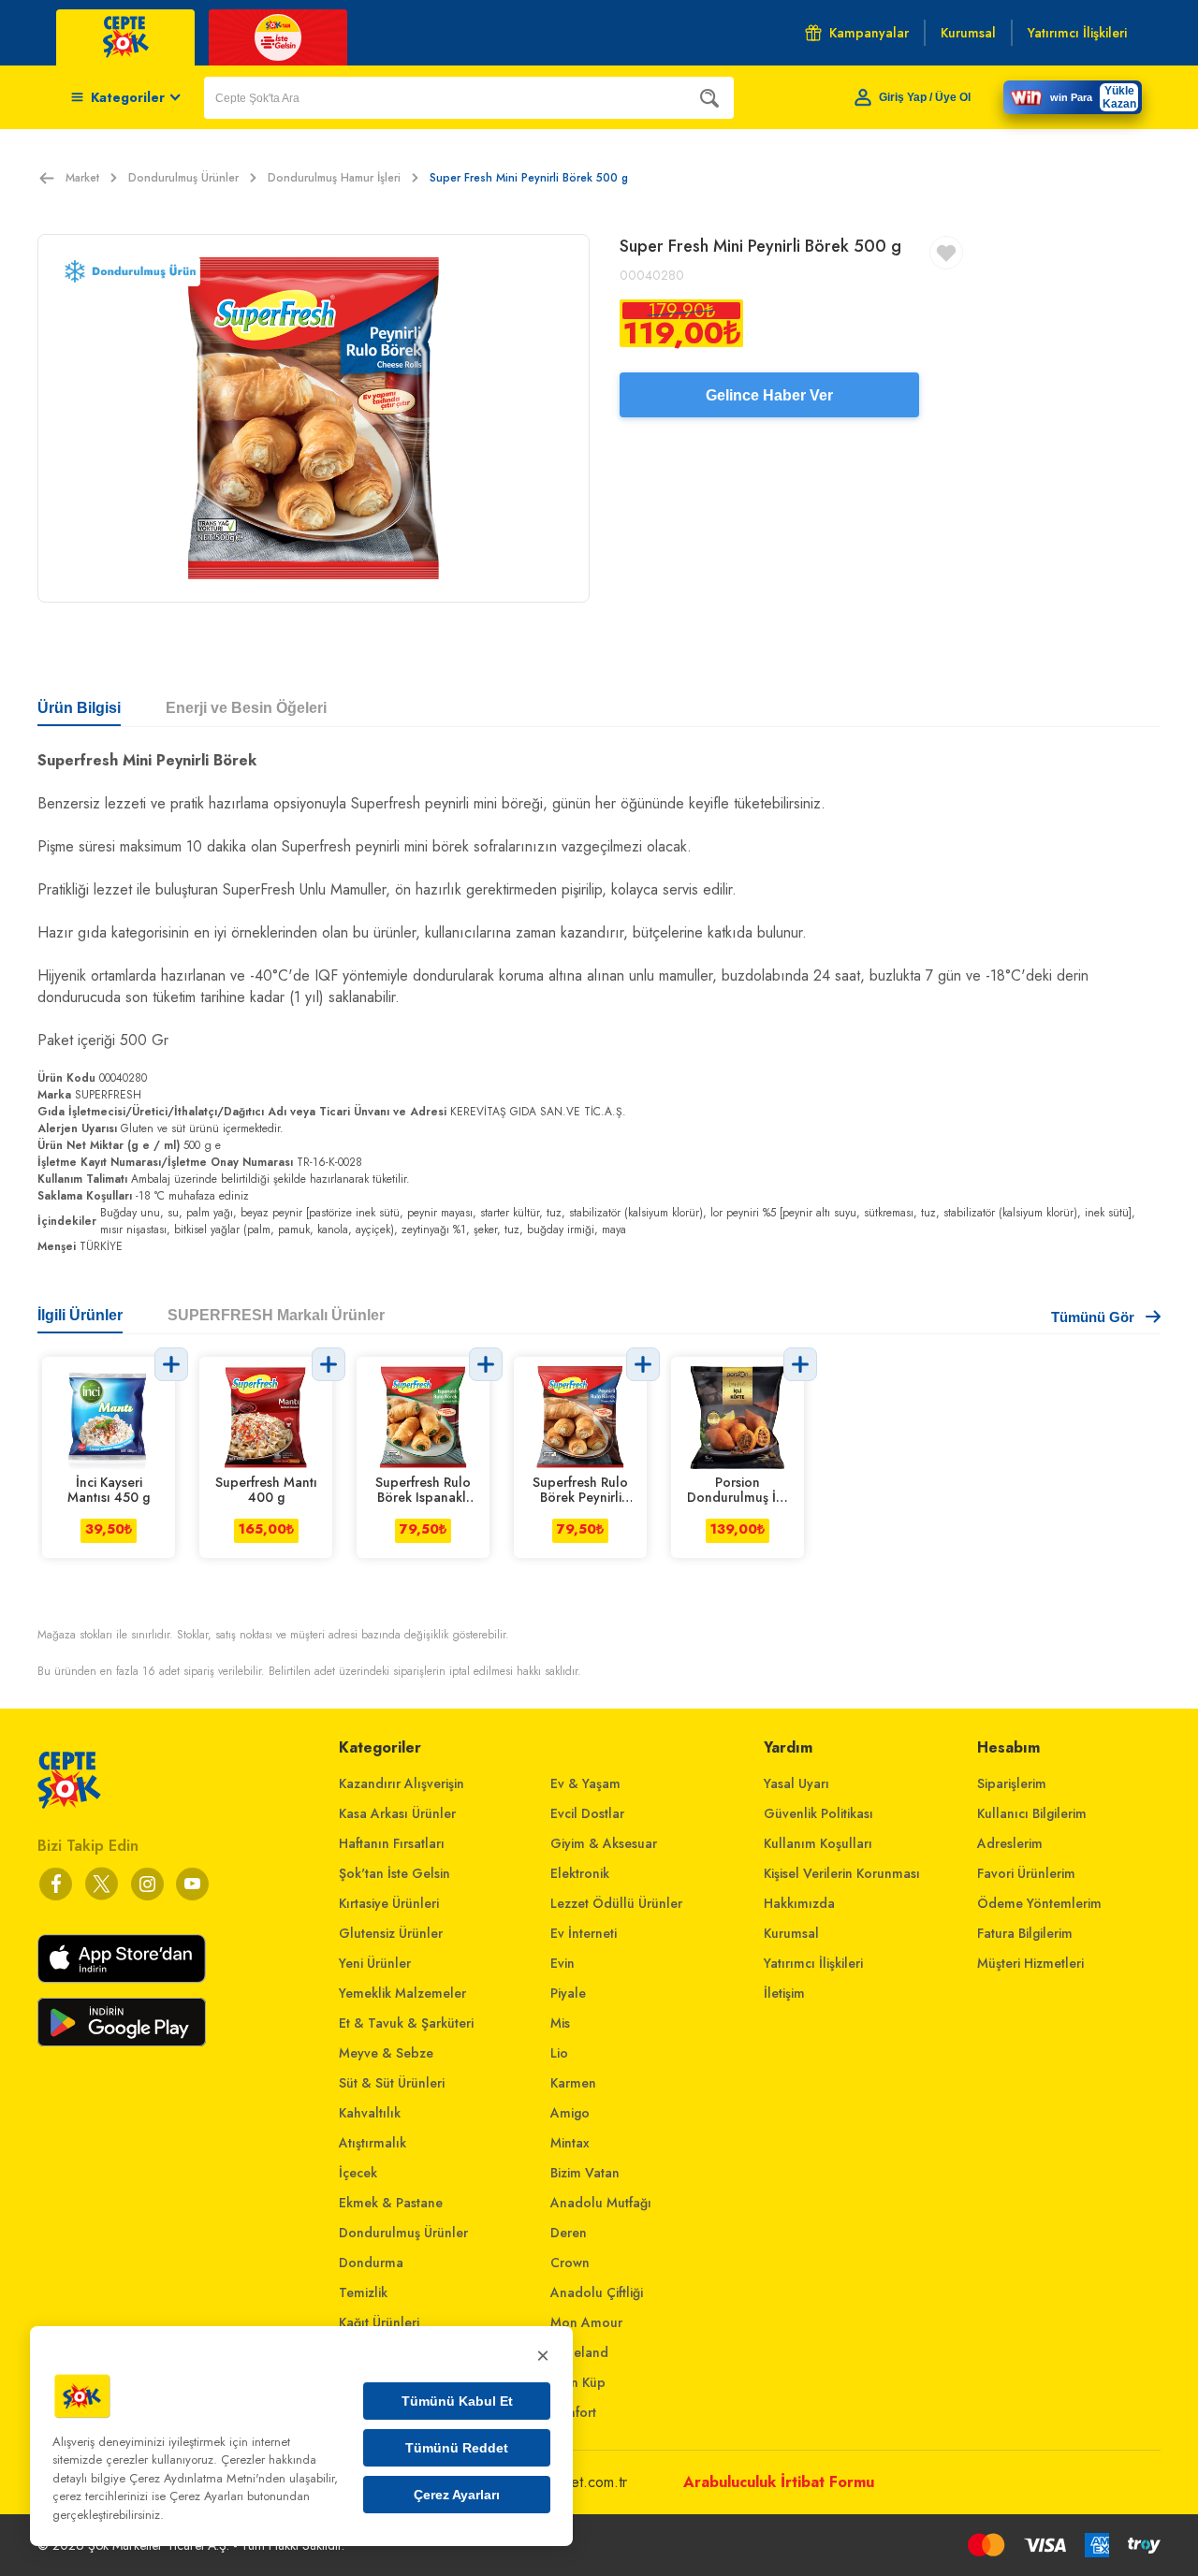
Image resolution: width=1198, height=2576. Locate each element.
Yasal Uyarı (796, 1783)
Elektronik (580, 1873)
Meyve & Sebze (386, 2053)
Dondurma (371, 2263)
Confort (573, 2412)
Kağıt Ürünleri (379, 2322)
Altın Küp (578, 2382)
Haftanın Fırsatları (392, 1843)
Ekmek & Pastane (391, 2203)
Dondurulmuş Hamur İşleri (334, 178)
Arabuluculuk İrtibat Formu (779, 2482)
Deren (569, 2233)
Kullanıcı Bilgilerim (1032, 1813)
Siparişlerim (1012, 1783)
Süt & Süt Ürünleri (392, 2083)
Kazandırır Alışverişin (402, 1783)
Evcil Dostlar (587, 1813)
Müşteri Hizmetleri (1030, 1963)
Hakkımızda (799, 1903)
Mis (560, 2023)
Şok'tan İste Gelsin (394, 1873)
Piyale (568, 1993)
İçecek (358, 2173)
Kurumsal (791, 1933)
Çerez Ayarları (457, 2495)
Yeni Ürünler (375, 1963)
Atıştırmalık (373, 2143)
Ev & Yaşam (585, 1783)
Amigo (570, 2113)
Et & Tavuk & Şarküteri (406, 2023)
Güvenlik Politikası (818, 1813)
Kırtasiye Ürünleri (389, 1903)
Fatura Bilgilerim (1025, 1933)
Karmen (573, 2083)
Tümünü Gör (1093, 1317)
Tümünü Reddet (457, 2448)
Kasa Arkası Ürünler (397, 1813)
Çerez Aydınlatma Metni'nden (207, 2478)
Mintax (570, 2143)
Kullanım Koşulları (818, 1843)
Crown (570, 2263)
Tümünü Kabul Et (457, 2401)
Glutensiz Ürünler (391, 1933)
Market (82, 178)
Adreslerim (1010, 1843)
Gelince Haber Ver (769, 395)
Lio (559, 2053)
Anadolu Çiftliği (597, 2292)
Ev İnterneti (584, 1933)
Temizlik (363, 2292)
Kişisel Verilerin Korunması (842, 1873)
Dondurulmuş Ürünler (183, 178)
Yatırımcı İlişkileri (813, 1963)
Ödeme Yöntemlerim (1039, 1903)
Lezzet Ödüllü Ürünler (616, 1903)
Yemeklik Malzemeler (402, 1993)
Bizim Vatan (585, 2173)
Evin (562, 1963)
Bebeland (579, 2352)
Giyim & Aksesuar (604, 1843)
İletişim (784, 1993)
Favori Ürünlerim (1026, 1873)
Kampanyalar (869, 33)
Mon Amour (586, 2322)
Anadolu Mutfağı (601, 2203)
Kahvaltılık (370, 2113)
